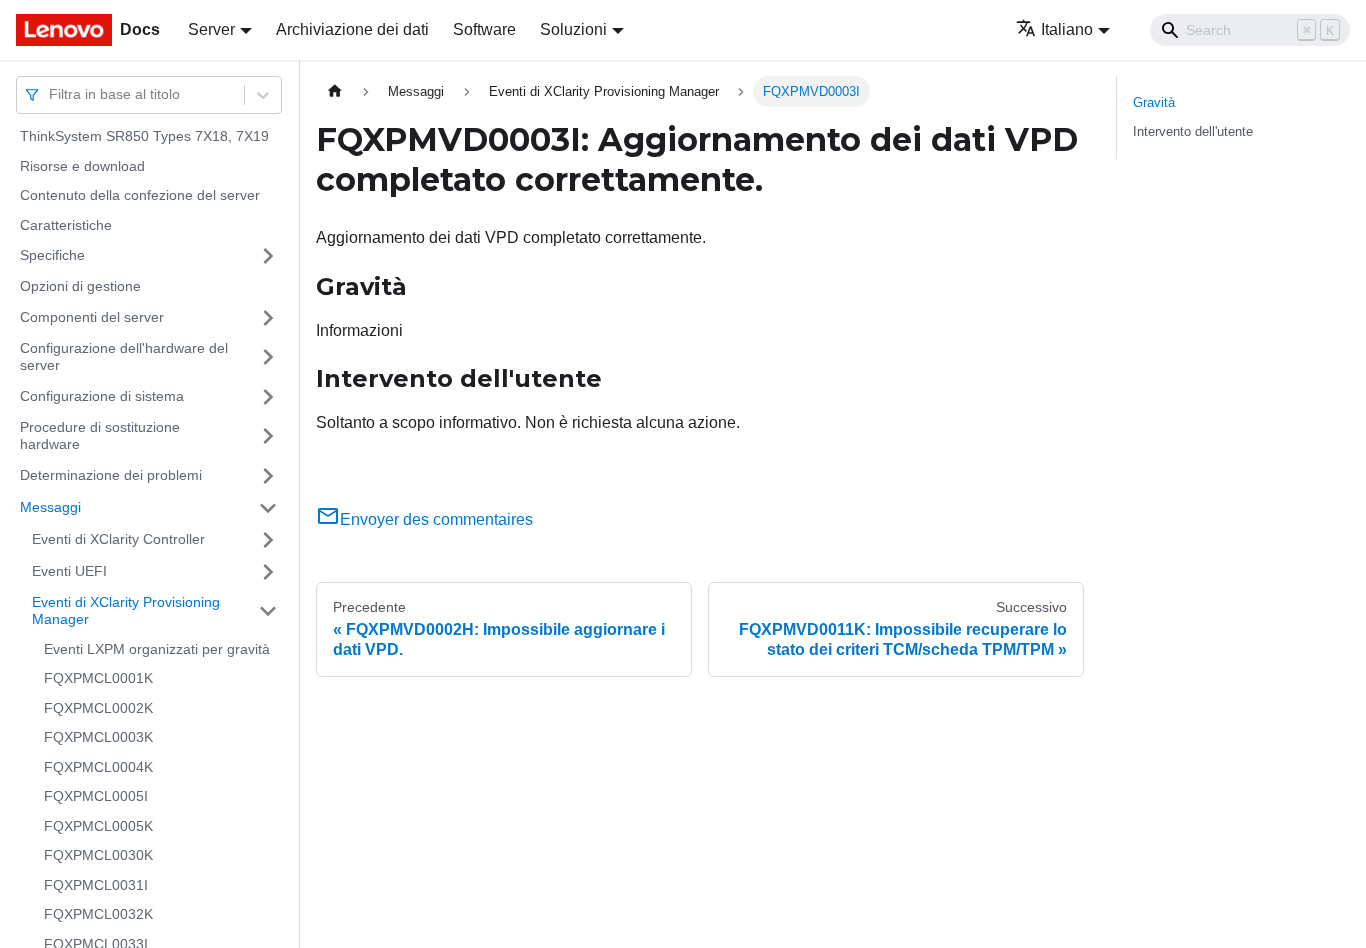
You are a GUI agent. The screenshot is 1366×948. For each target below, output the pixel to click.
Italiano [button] (1067, 29)
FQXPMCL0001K (98, 678)
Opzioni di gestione (80, 286)
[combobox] (51, 94)
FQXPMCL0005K (98, 826)
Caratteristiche (66, 225)
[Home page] (335, 91)
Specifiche (52, 255)
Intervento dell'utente (1193, 131)
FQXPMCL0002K (98, 708)
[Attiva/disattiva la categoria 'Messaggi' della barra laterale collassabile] (268, 508)
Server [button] (211, 29)
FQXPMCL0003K (98, 737)
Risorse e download (82, 166)
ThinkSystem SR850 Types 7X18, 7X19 (144, 136)
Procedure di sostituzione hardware (100, 436)
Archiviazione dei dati (352, 29)
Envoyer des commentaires (436, 519)
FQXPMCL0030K (98, 855)
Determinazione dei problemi (111, 475)
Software (484, 29)
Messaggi (50, 507)
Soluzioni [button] (573, 29)
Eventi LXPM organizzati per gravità (157, 649)
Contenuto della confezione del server (140, 195)
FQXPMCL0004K (98, 767)
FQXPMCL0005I (96, 796)
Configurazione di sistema (102, 396)
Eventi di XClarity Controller (118, 539)
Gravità (1154, 102)
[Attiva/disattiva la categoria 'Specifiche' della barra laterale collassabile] (268, 256)
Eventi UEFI (69, 571)
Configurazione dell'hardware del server (124, 357)
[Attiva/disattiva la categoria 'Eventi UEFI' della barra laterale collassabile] (268, 572)
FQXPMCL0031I (96, 885)
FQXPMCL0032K (98, 914)
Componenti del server (92, 317)
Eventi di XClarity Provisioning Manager (126, 611)
